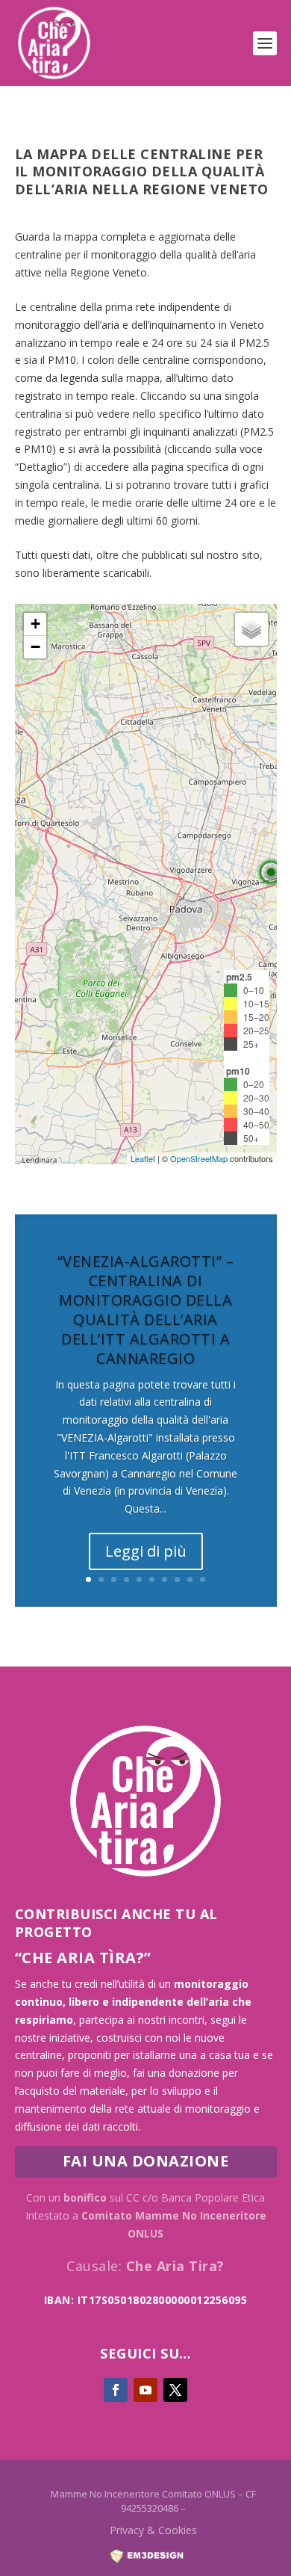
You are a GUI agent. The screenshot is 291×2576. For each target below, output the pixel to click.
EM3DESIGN (154, 2560)
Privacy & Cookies (153, 2530)
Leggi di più (146, 1551)
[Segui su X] (175, 2390)
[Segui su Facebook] (116, 2390)
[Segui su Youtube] (145, 2390)
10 (203, 1579)
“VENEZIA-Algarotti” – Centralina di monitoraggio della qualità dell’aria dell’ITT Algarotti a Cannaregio (146, 1310)
